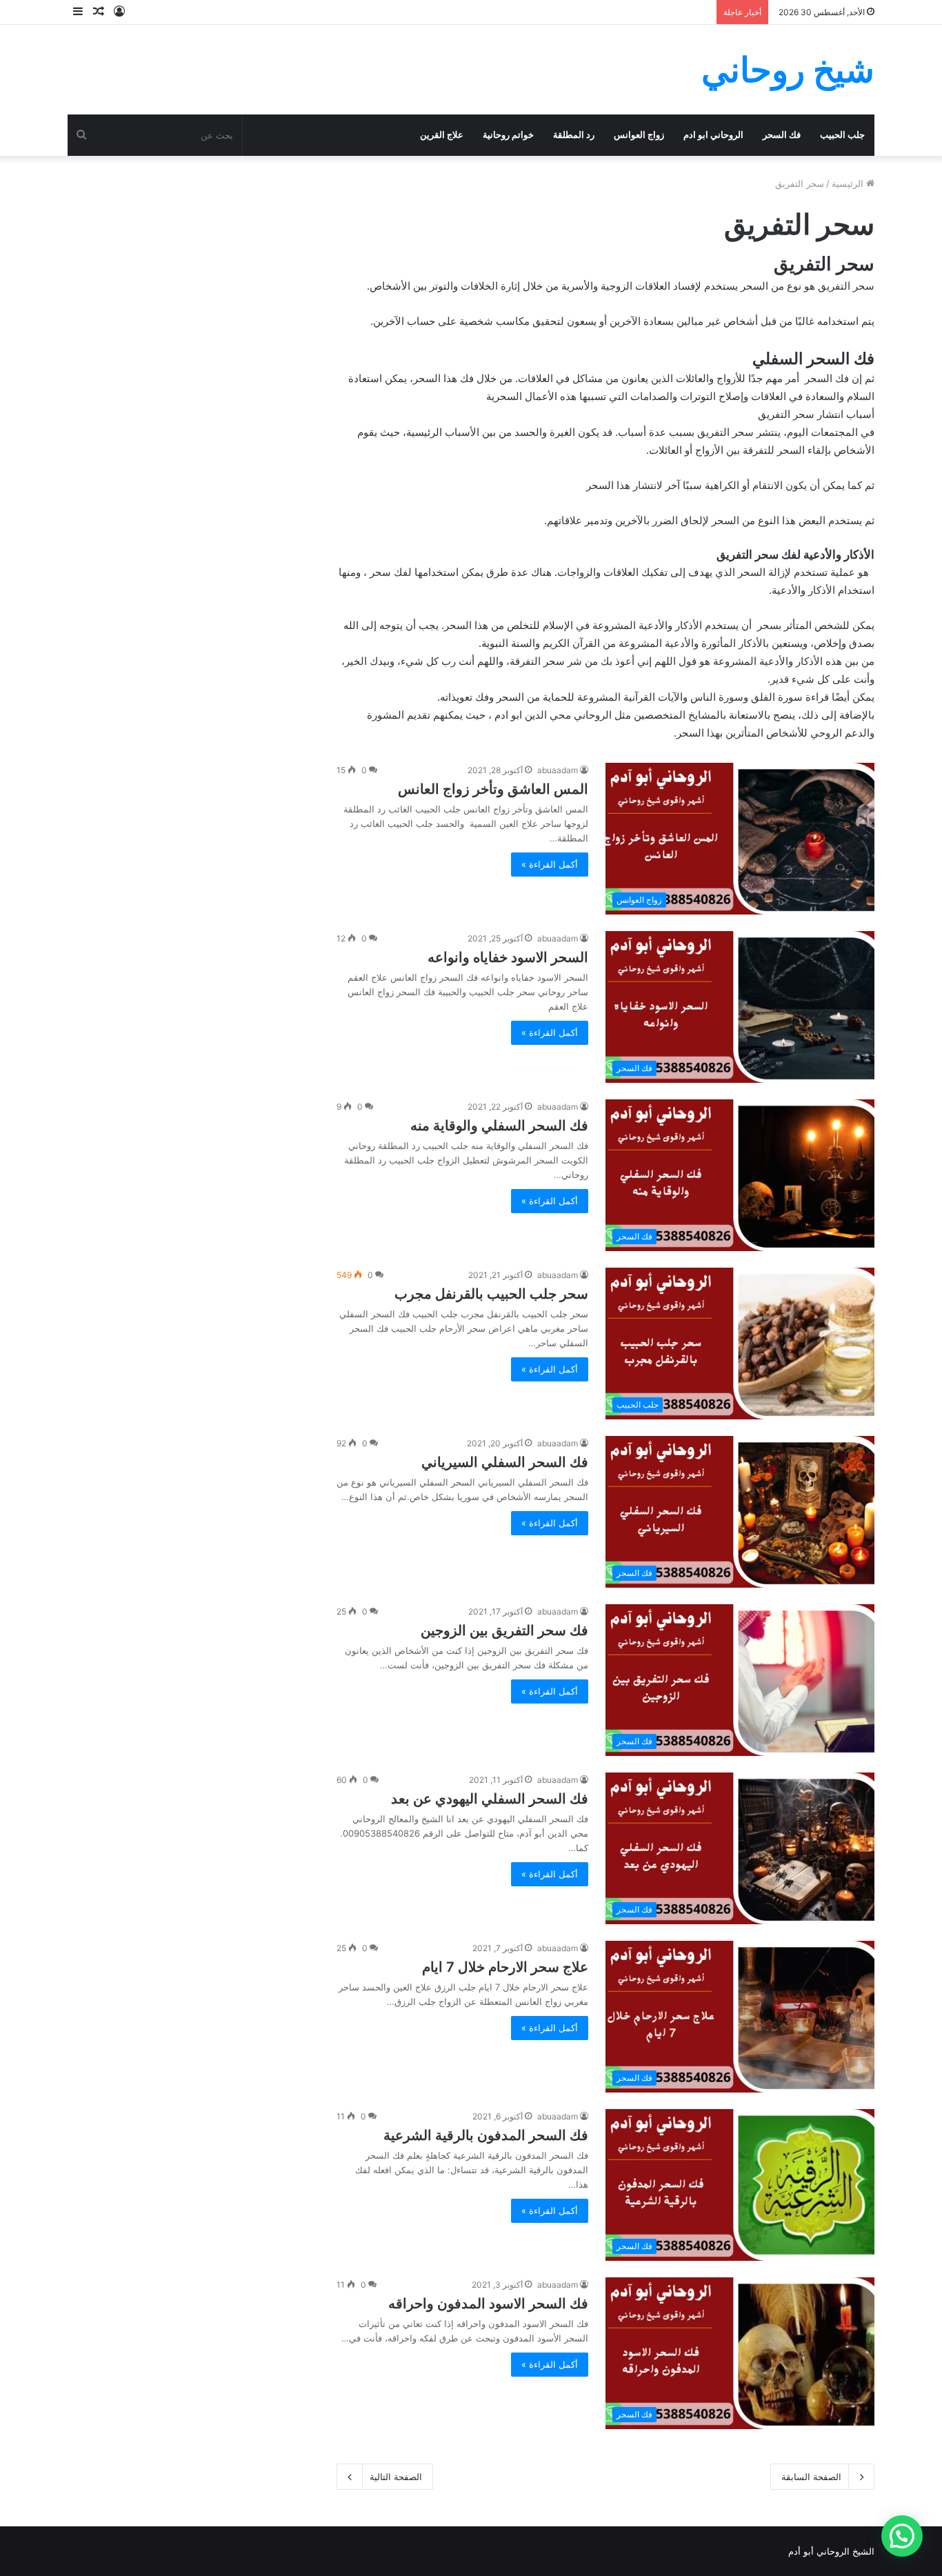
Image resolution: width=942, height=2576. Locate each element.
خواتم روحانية (508, 135)
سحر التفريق (846, 286)
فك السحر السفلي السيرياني (505, 1462)
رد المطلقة (574, 135)
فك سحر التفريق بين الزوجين (504, 1630)
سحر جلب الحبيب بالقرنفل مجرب (491, 1294)
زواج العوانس (639, 135)
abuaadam (558, 770)
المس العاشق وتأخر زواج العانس (493, 789)
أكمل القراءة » (550, 864)
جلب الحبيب (842, 135)
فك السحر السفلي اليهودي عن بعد (490, 1799)
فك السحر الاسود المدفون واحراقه (488, 2304)
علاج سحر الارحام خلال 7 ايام (505, 1967)
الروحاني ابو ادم (713, 135)
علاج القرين (442, 135)
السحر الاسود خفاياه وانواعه (508, 957)
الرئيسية (849, 183)
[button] (902, 2536)
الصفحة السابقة (811, 2477)
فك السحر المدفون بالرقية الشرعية (486, 2135)
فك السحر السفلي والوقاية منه (499, 1126)
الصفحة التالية (396, 2477)
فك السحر (782, 135)
